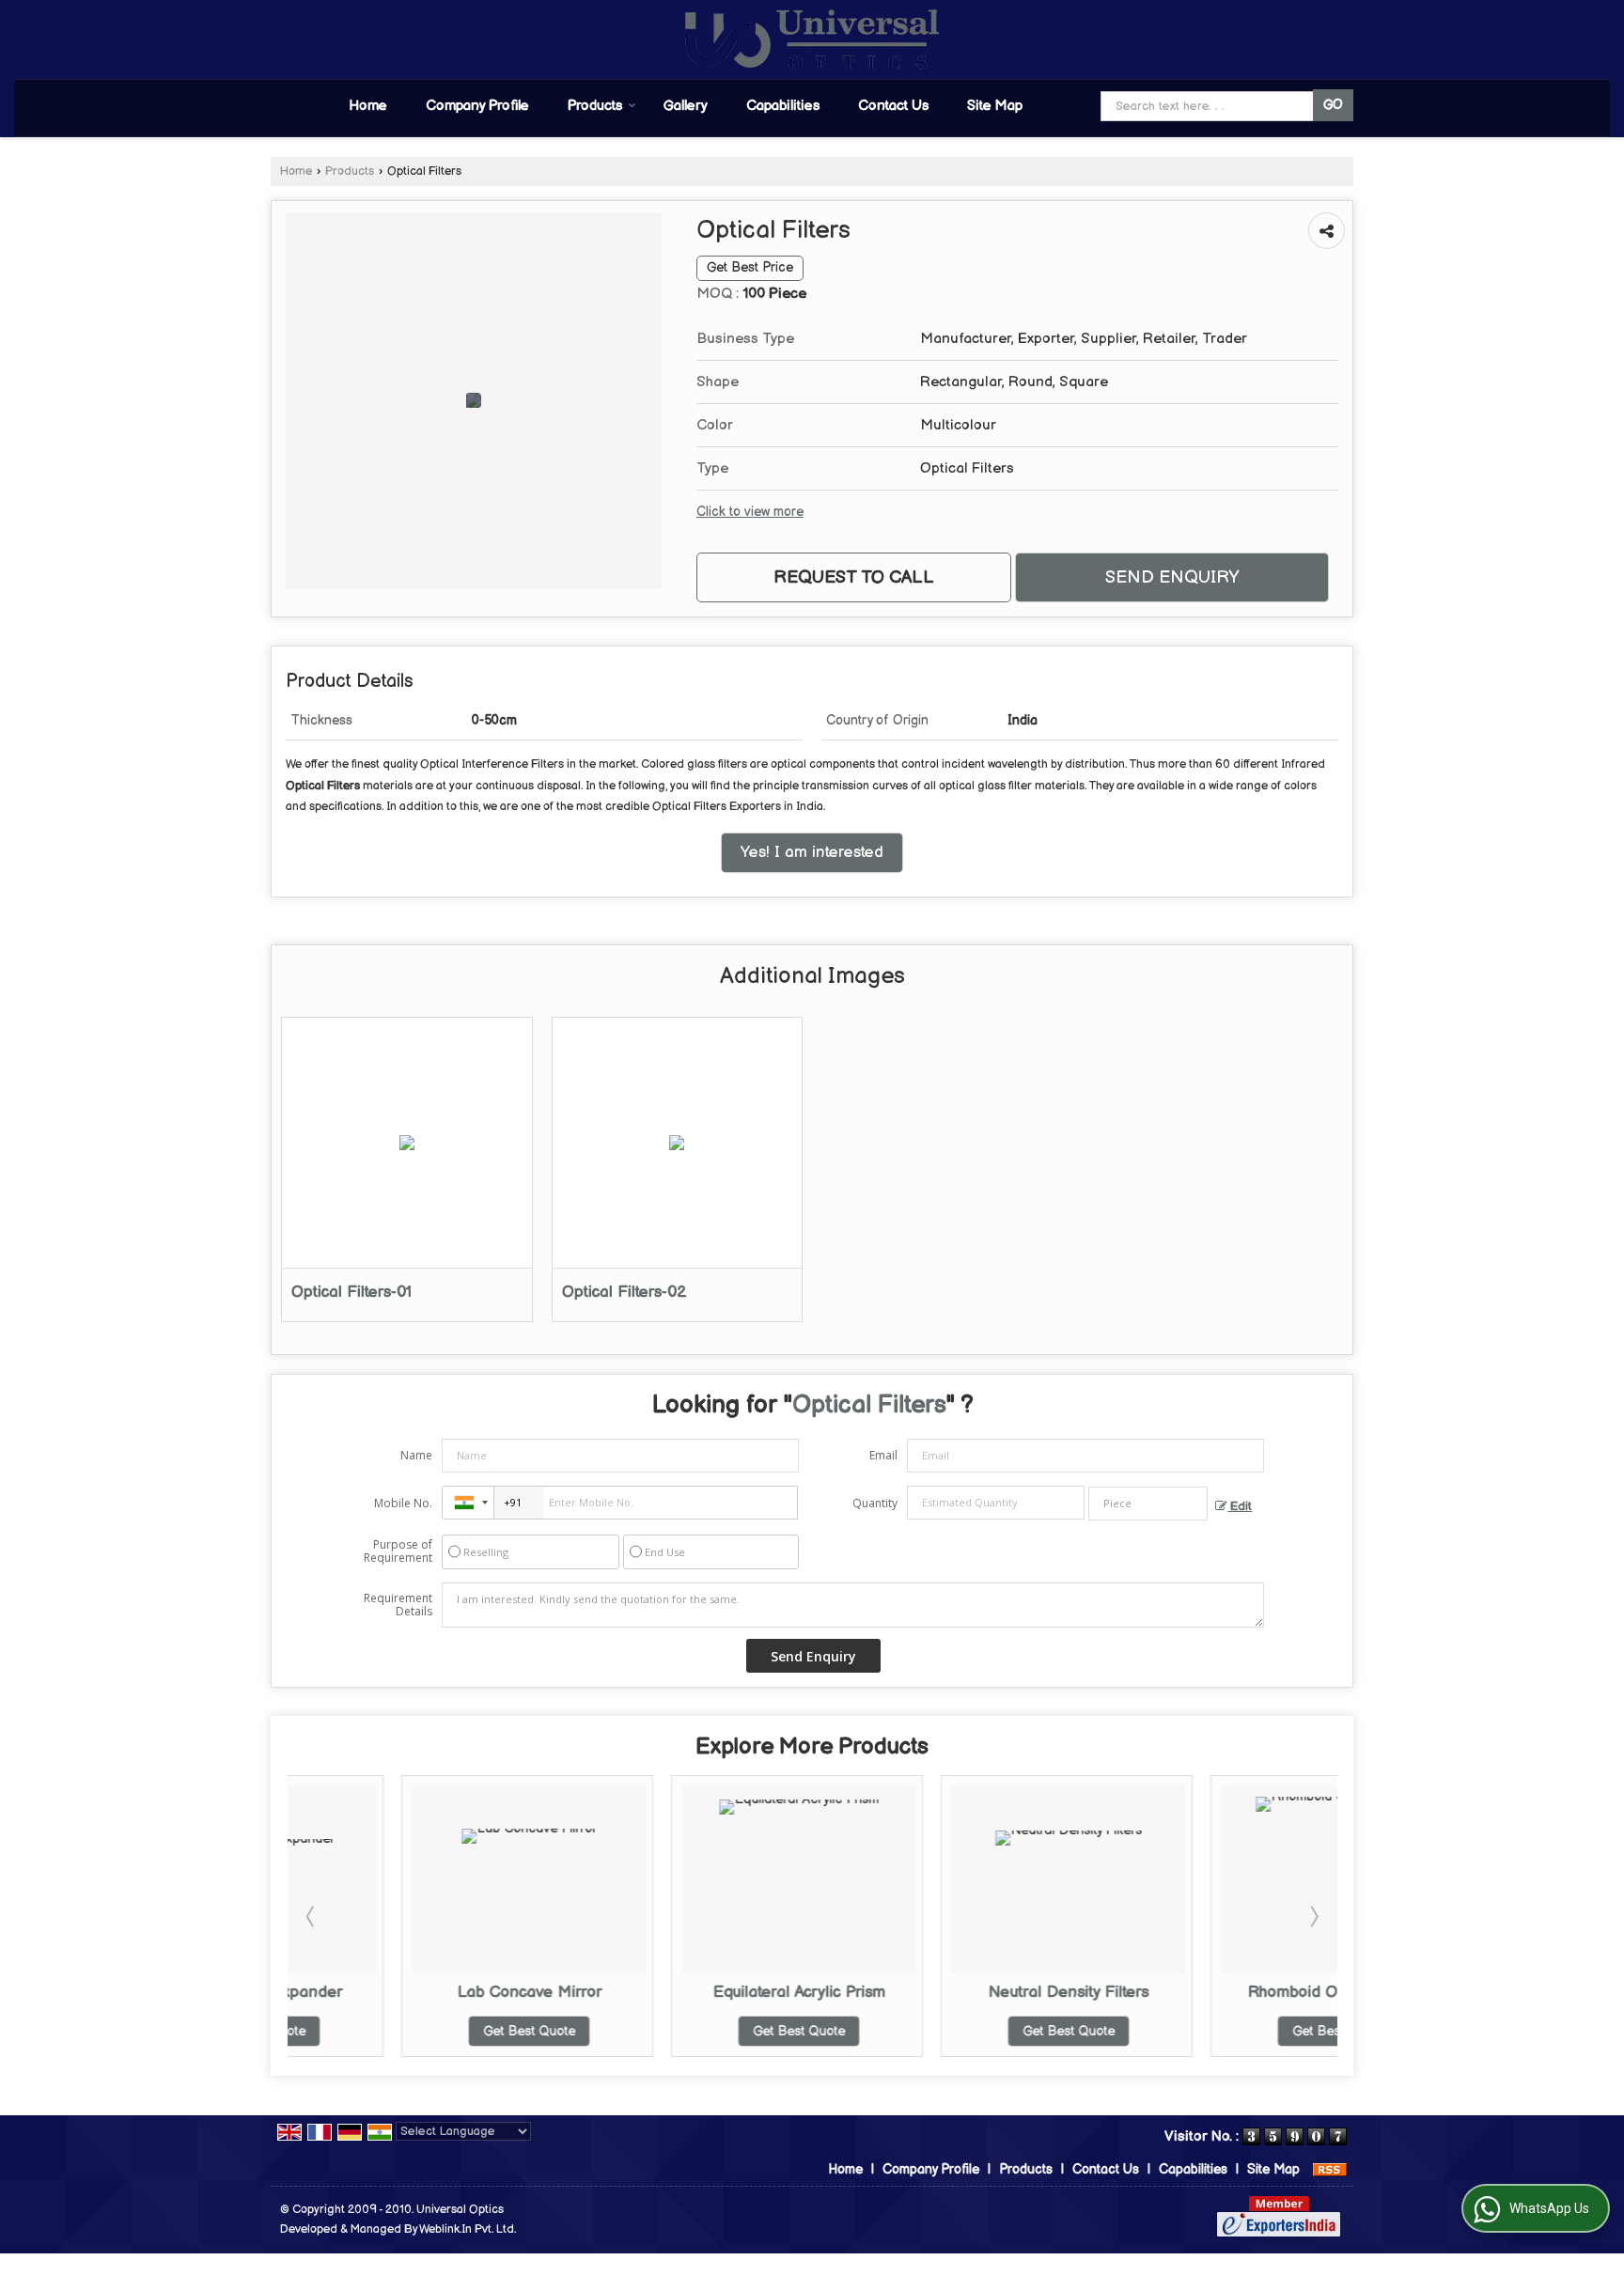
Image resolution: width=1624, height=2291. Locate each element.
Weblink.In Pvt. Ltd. (468, 2229)
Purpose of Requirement (398, 1551)
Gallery (686, 106)
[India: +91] (468, 1503)
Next (1313, 1916)
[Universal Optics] (812, 39)
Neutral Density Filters (954, 1992)
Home (368, 106)
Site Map (995, 106)
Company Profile (477, 106)
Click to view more (750, 512)
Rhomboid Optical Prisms (1224, 1992)
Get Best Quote (415, 2031)
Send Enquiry (1172, 577)
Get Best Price (750, 268)
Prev (312, 1916)
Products (595, 106)
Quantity (875, 1503)
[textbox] (1148, 1504)
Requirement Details (398, 1605)
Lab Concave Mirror (415, 1992)
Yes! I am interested (812, 852)
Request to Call (854, 577)
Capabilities (783, 106)
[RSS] (1330, 2169)
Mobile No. (403, 1503)
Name (416, 1455)
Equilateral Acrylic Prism (685, 1992)
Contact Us (893, 106)
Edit (1240, 1507)
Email (883, 1455)
